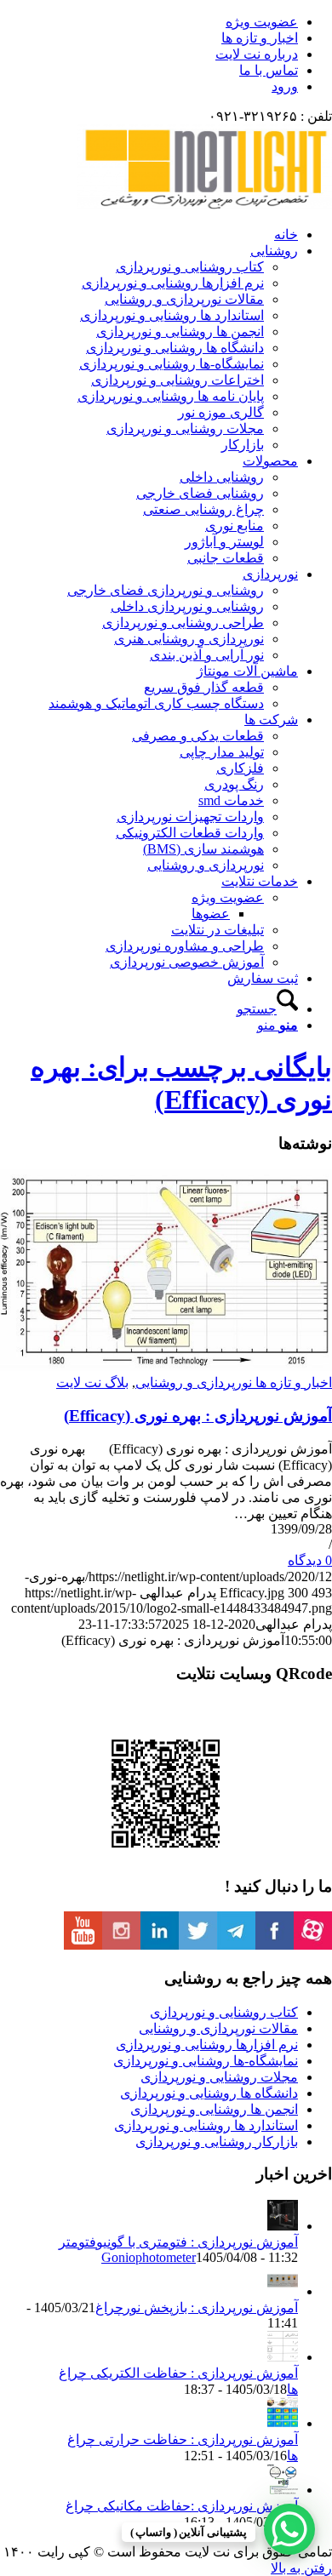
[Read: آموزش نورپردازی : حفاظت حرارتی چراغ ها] (283, 2423)
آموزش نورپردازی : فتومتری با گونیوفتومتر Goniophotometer (178, 2250)
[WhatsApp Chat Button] (289, 2529)
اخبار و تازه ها (260, 38)
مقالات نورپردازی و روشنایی (218, 2028)
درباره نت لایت (257, 54)
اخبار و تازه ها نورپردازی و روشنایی (234, 1382)
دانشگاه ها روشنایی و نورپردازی (209, 2093)
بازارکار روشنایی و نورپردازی (217, 2142)
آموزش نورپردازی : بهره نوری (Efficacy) (198, 1416)
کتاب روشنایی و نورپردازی (224, 2012)
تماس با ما (269, 70)
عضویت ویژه (262, 22)
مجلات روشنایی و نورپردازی (219, 2077)
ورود (285, 86)
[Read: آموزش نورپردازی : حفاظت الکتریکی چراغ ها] (283, 2357)
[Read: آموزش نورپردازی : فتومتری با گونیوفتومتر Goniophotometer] (283, 2226)
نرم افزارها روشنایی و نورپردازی (207, 2045)
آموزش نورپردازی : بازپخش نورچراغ (197, 2308)
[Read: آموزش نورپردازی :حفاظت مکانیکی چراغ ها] (283, 2490)
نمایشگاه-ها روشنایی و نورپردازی (206, 2061)
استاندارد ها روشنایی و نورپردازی (206, 2125)
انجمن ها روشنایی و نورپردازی (214, 2109)
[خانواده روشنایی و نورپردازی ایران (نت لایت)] (204, 205)
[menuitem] (149, 22)
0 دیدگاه (310, 1560)
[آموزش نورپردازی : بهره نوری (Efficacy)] (166, 1366)
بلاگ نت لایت (92, 1382)
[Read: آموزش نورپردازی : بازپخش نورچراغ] (283, 2291)
